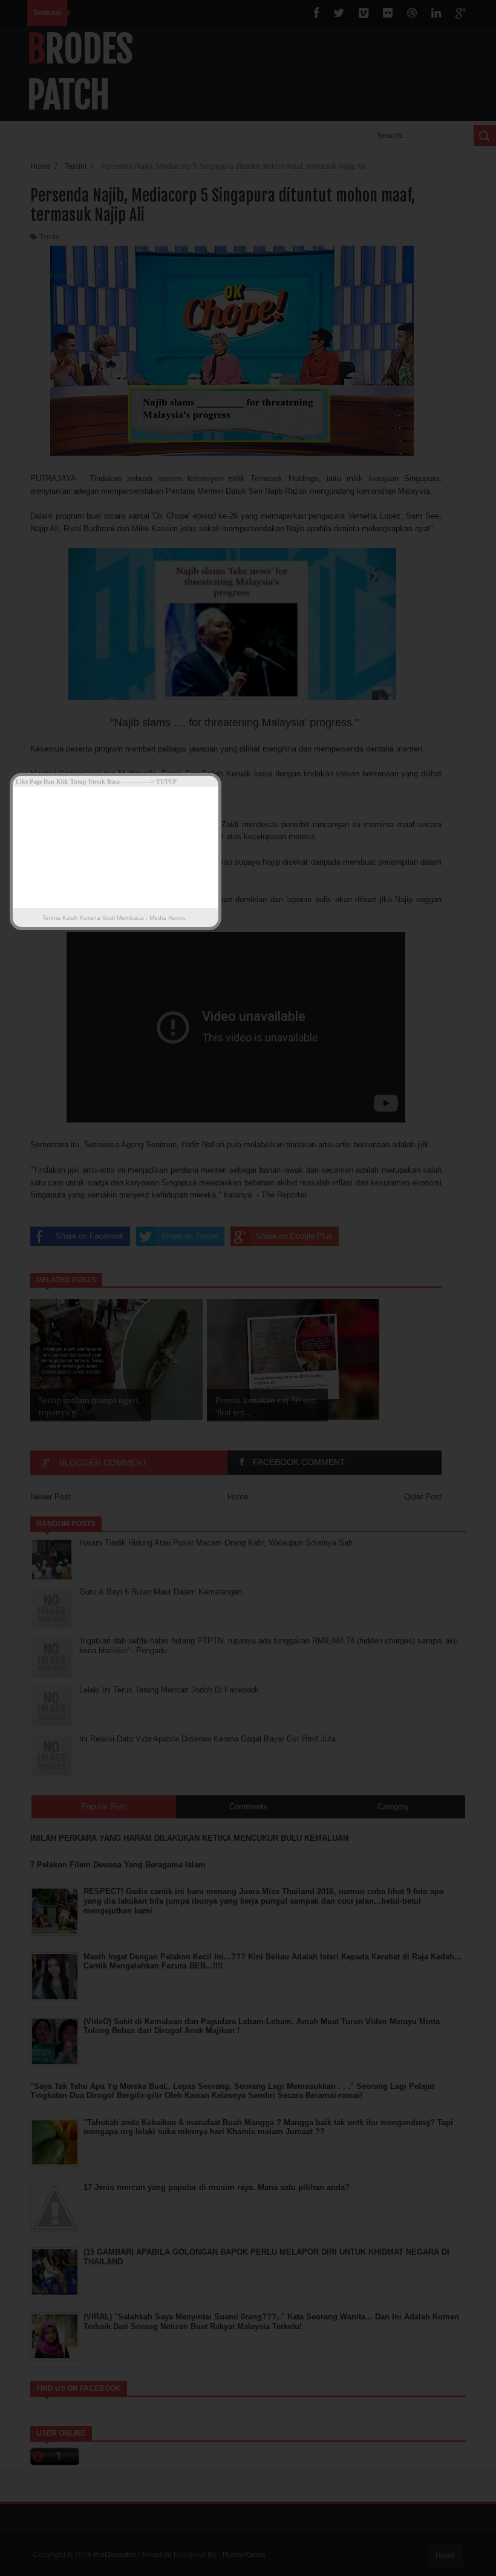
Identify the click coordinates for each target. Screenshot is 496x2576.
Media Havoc (167, 918)
